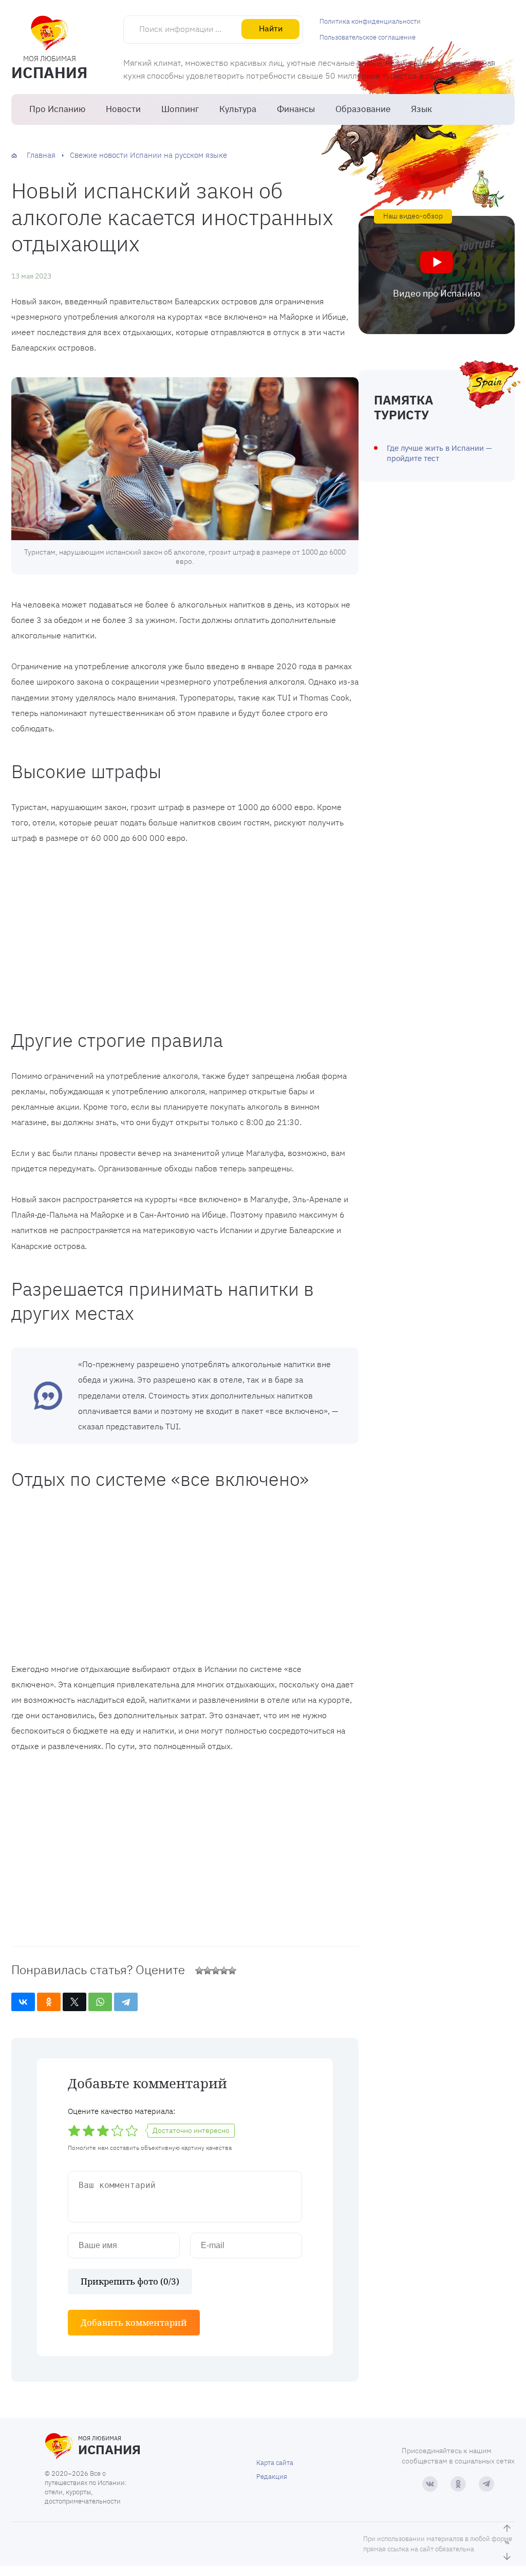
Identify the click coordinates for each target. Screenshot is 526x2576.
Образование (363, 109)
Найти (271, 28)
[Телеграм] (486, 2484)
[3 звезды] (216, 1971)
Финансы (296, 109)
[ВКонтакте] (23, 2002)
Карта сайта (275, 2463)
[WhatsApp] (100, 2002)
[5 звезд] (232, 1971)
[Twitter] (74, 2002)
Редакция (272, 2477)
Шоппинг (180, 109)
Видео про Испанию (437, 293)
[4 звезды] (224, 1971)
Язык (421, 109)
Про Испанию (57, 109)
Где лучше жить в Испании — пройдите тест (439, 453)
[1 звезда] (199, 1971)
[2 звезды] (208, 1971)
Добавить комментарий (134, 2322)
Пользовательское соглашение (368, 37)
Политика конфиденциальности (370, 21)
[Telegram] (126, 2002)
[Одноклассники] (49, 2002)
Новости (123, 109)
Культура (238, 109)
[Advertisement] (185, 933)
